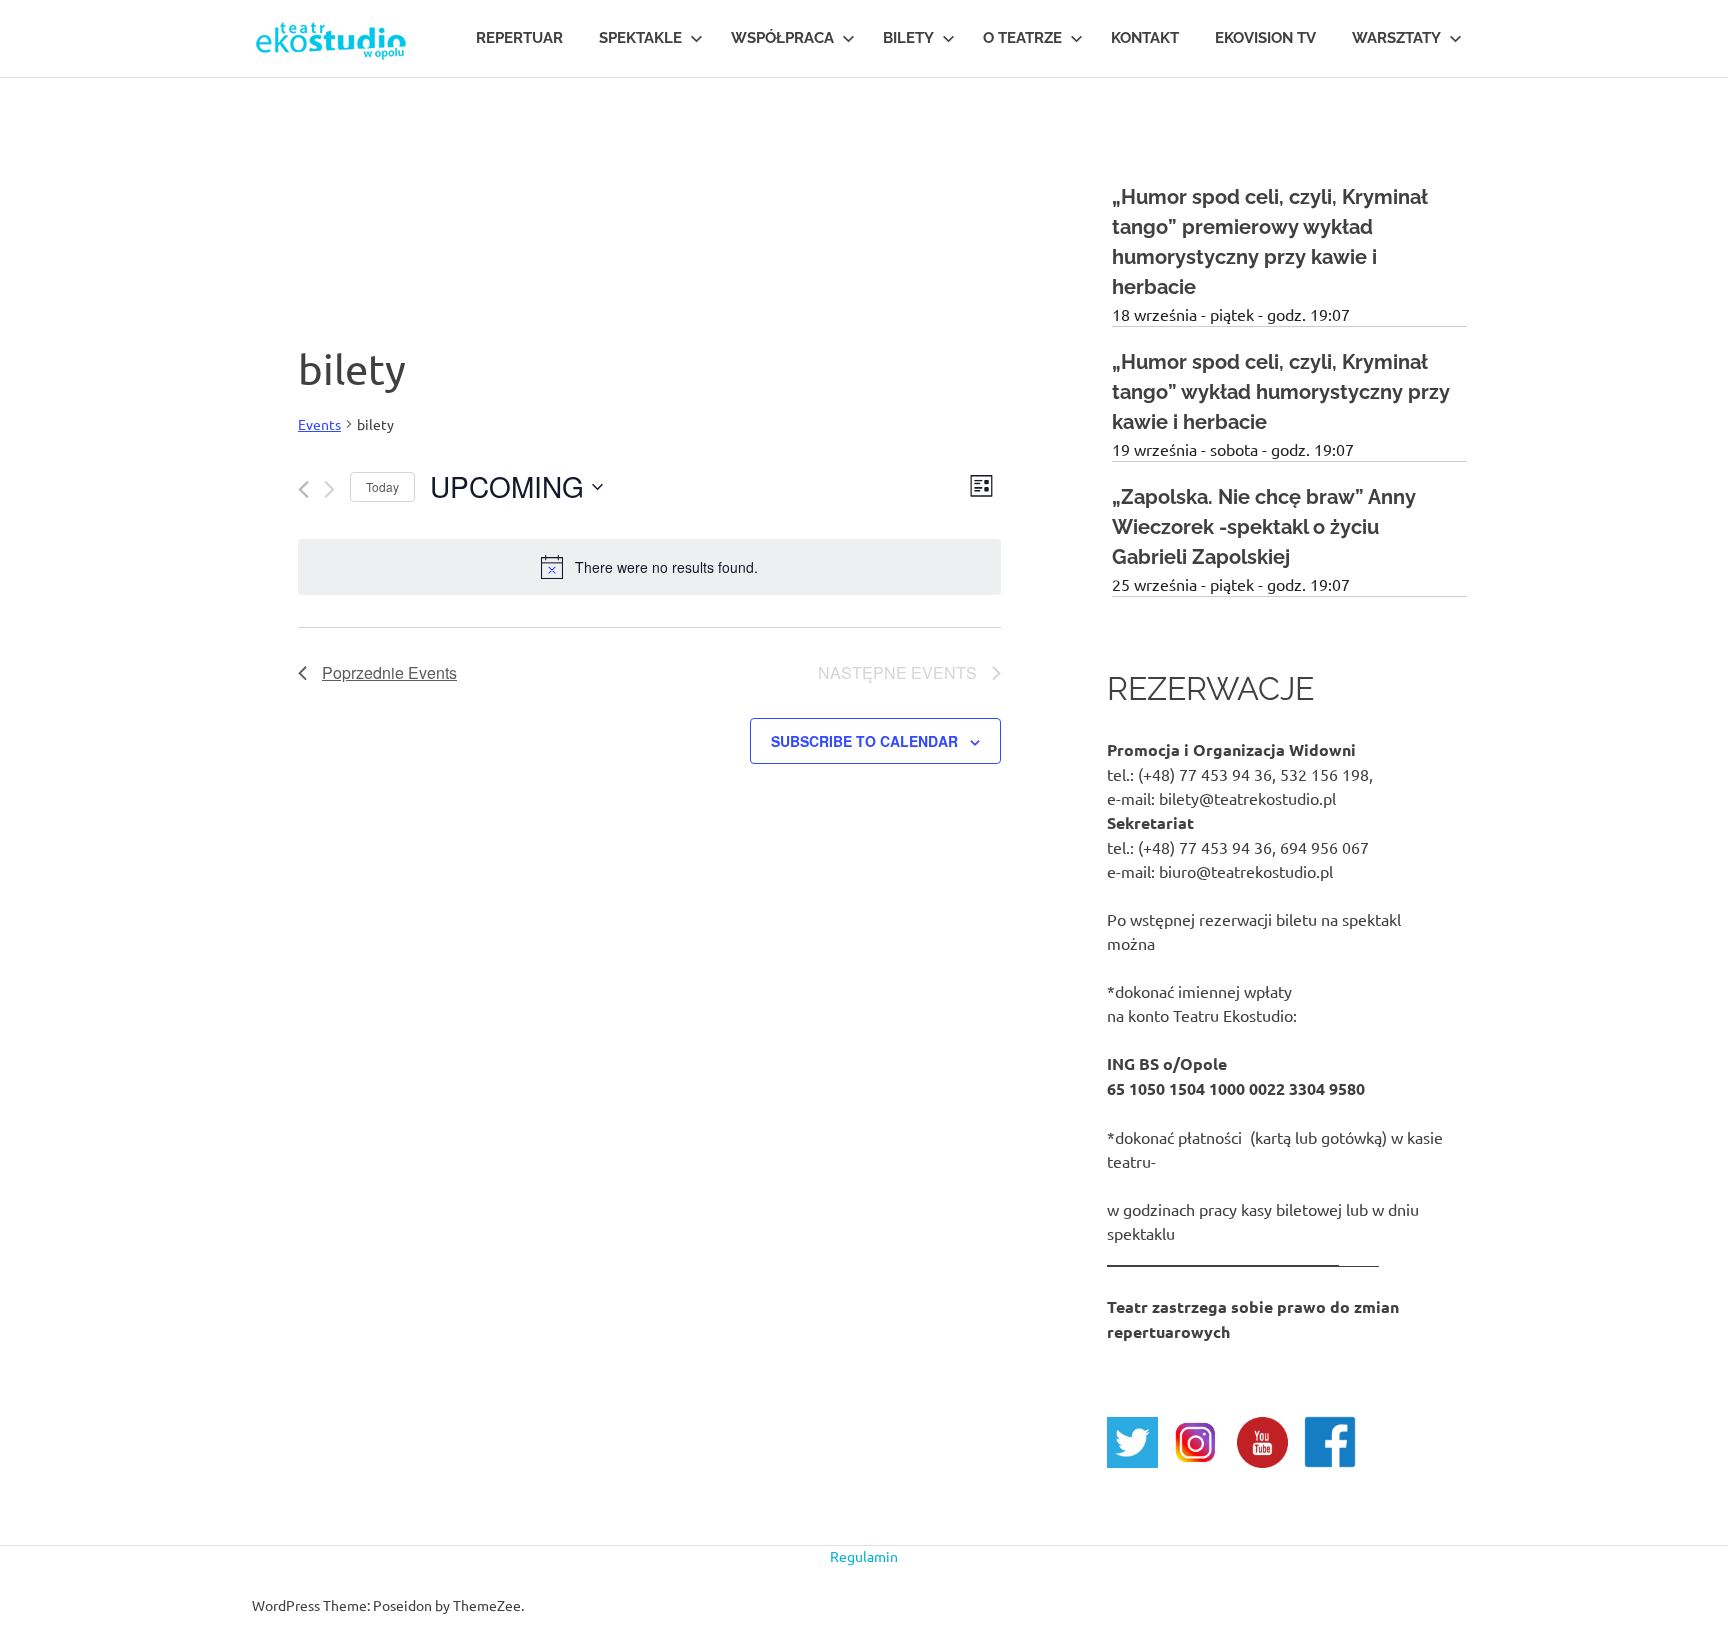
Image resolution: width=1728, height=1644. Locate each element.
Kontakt (1145, 38)
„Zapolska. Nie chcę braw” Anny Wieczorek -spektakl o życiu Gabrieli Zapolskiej (1264, 527)
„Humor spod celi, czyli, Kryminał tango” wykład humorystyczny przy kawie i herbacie (1281, 392)
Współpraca (782, 38)
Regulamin (864, 1556)
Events (319, 424)
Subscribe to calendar (864, 741)
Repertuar (519, 38)
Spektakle (640, 38)
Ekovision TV (1265, 38)
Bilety (908, 38)
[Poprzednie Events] (303, 489)
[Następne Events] (329, 489)
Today (382, 486)
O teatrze (1022, 38)
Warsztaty (1396, 38)
